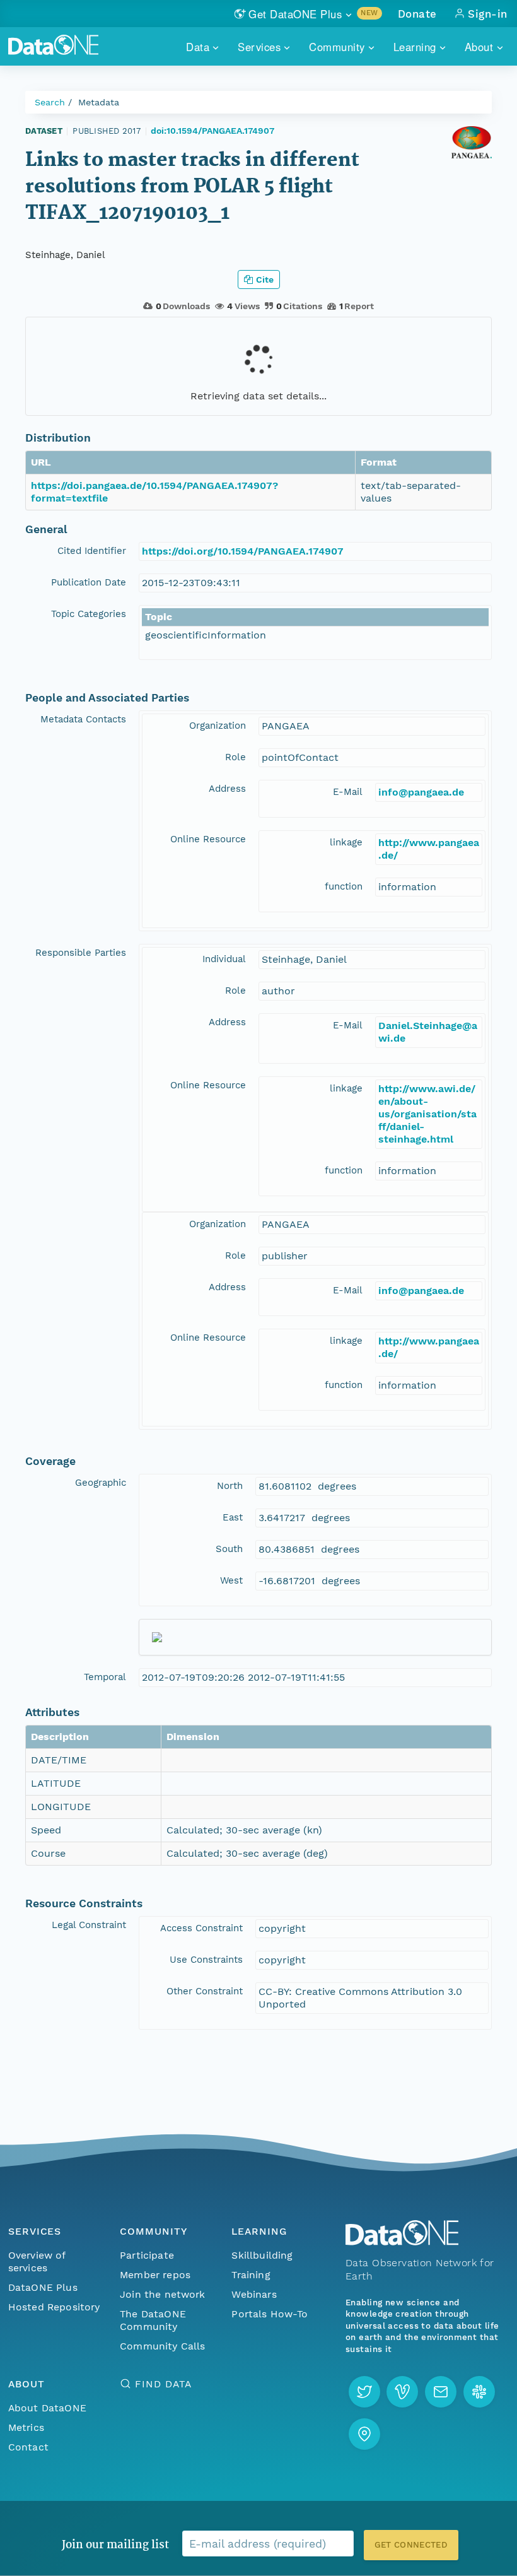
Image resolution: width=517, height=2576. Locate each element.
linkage (346, 842)
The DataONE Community (153, 2320)
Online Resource (208, 839)
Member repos (155, 2275)
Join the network (163, 2294)
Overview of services (37, 2261)
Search (50, 102)
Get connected (411, 2545)
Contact (28, 2447)
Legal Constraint (89, 1925)
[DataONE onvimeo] (402, 2392)
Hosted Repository (54, 2307)
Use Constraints (206, 1960)
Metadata (99, 102)
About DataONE (47, 2408)
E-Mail (348, 792)
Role (235, 757)
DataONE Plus (43, 2287)
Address (227, 789)
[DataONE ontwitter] (364, 2392)
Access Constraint (201, 1928)
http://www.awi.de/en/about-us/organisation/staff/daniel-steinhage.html (427, 1114)
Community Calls (162, 2346)
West (231, 1580)
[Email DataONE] (441, 2392)
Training (251, 2275)
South (229, 1549)
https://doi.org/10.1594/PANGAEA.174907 (243, 551)
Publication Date (89, 582)
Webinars (254, 2294)
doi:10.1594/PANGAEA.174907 (212, 131)
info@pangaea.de (421, 792)
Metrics (26, 2427)
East (233, 1517)
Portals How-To (270, 2314)
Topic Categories (89, 614)
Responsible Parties (81, 953)
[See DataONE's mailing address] (364, 2434)
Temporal (105, 1677)
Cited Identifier (92, 551)
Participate (147, 2255)
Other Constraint (205, 1991)
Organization (218, 726)
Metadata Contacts (83, 719)
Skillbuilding (262, 2255)
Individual (224, 959)
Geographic (101, 1483)
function (344, 886)
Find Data (163, 2384)
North (230, 1486)
